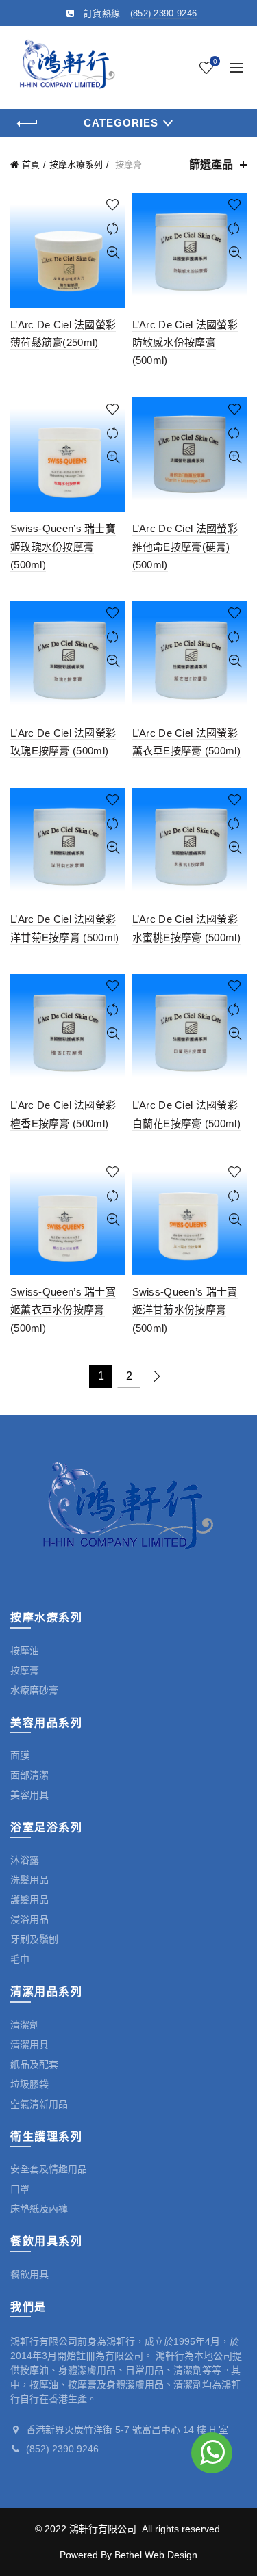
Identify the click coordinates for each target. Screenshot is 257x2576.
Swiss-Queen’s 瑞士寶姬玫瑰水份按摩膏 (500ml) (63, 547)
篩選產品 (211, 165)
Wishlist (215, 61)
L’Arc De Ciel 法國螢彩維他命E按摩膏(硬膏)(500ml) (185, 547)
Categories (121, 123)
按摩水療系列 (76, 165)
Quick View (113, 253)
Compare (113, 229)
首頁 (31, 165)
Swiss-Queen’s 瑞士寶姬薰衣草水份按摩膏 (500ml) (63, 1310)
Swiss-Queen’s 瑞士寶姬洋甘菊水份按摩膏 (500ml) (185, 1310)
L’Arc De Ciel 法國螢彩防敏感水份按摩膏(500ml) (185, 343)
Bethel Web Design (156, 2555)
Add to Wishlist (113, 205)
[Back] (27, 124)
